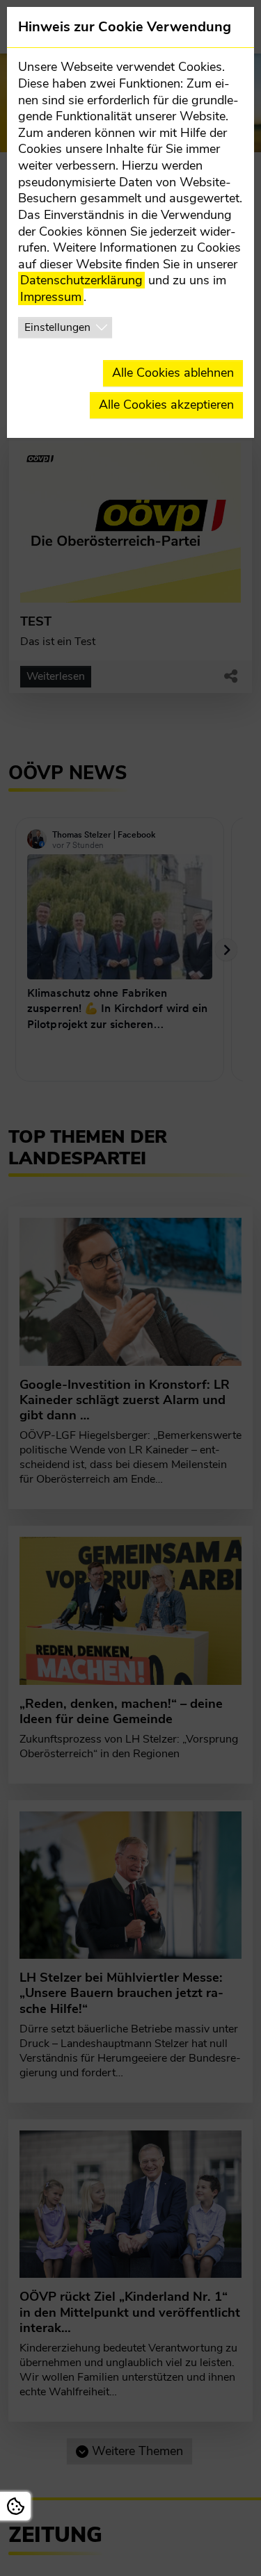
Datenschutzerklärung (81, 280)
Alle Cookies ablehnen (173, 373)
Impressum (51, 297)
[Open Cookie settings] (15, 2506)
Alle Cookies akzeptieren (166, 405)
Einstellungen (57, 327)
